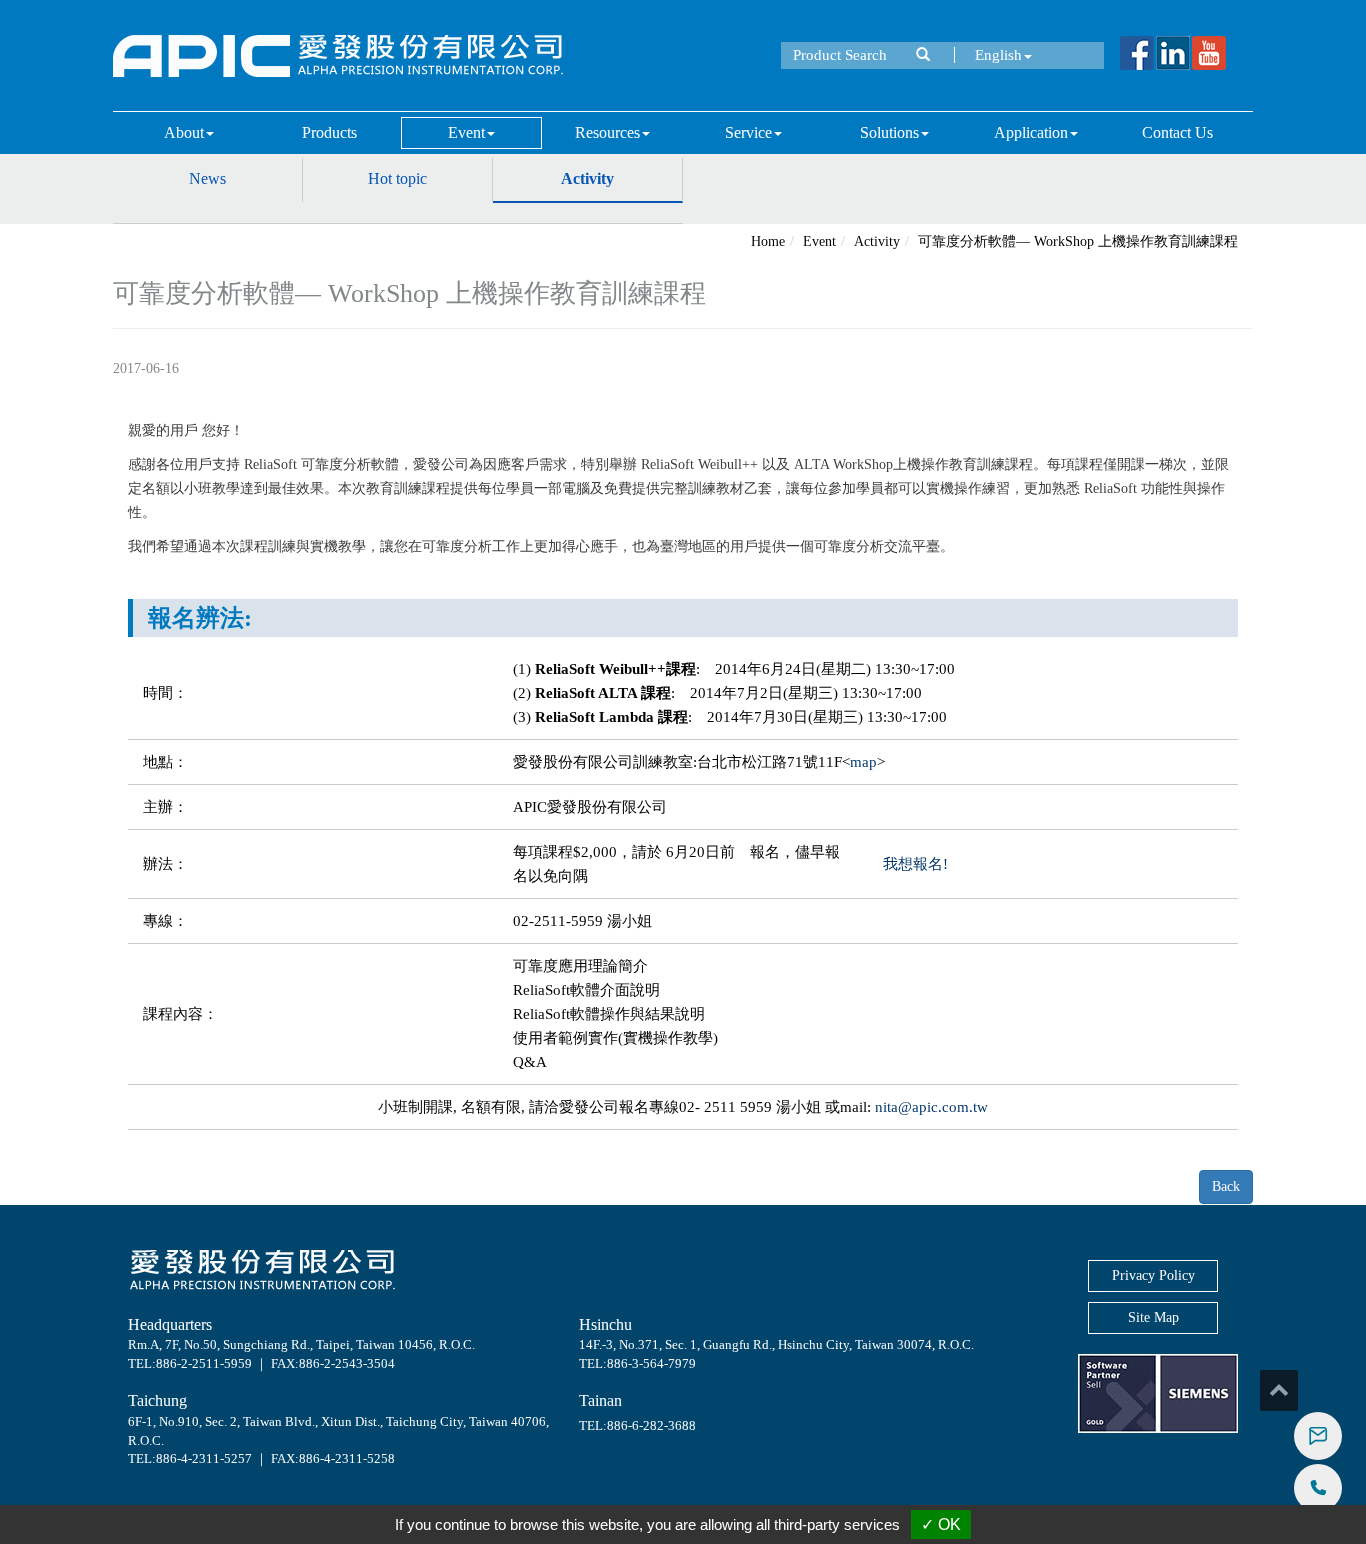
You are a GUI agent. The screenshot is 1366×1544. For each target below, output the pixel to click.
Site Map (1153, 1317)
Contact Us (1177, 132)
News (207, 178)
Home (768, 241)
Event (819, 241)
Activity (587, 178)
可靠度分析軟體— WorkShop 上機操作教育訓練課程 (1078, 241)
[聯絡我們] (1318, 1436)
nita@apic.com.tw (931, 1107)
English (998, 55)
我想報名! (915, 864)
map (863, 762)
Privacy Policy (1153, 1275)
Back (1226, 1186)
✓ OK (941, 1524)
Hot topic (397, 178)
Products (329, 132)
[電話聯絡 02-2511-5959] (1318, 1488)
